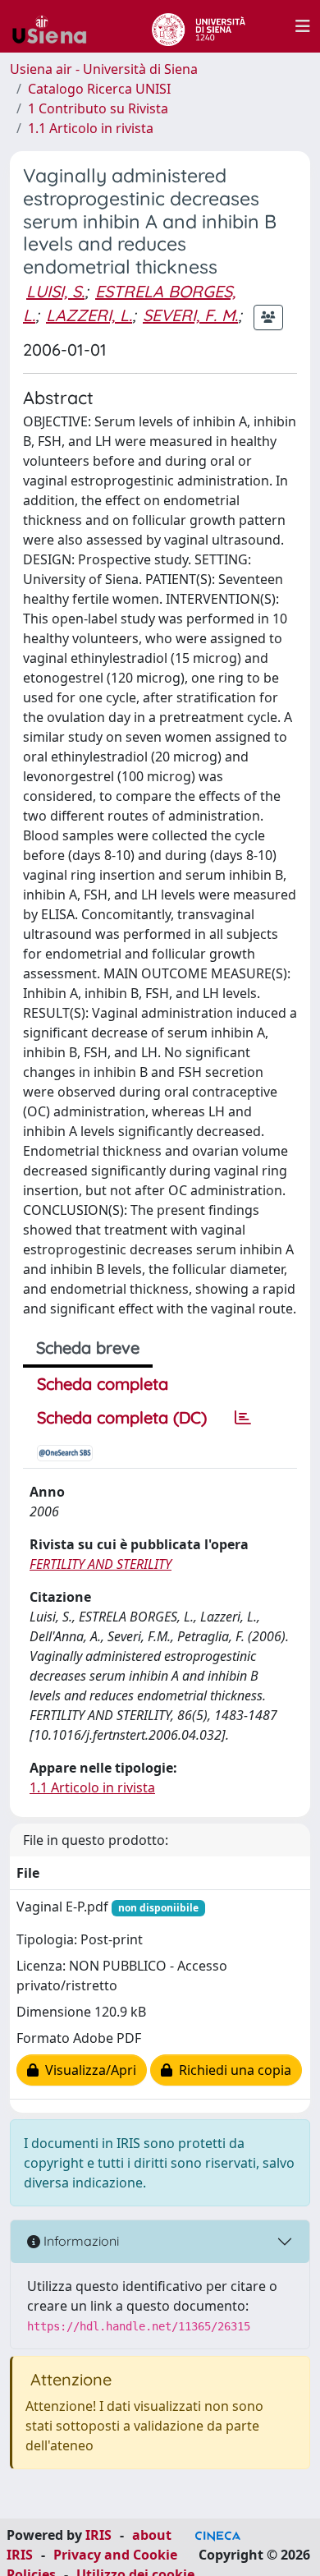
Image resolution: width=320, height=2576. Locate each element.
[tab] (243, 1418)
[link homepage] (56, 26)
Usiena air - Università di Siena (104, 69)
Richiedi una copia (232, 2070)
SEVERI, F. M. (190, 315)
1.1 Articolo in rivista (91, 128)
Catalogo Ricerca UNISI (99, 89)
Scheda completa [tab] (103, 1384)
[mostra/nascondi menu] (303, 26)
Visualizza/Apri (87, 2070)
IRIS (98, 2535)
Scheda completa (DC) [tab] (122, 1417)
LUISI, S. (55, 291)
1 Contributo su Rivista (98, 108)
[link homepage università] (198, 26)
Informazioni (80, 2241)
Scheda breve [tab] (88, 1348)
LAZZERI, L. (89, 315)
